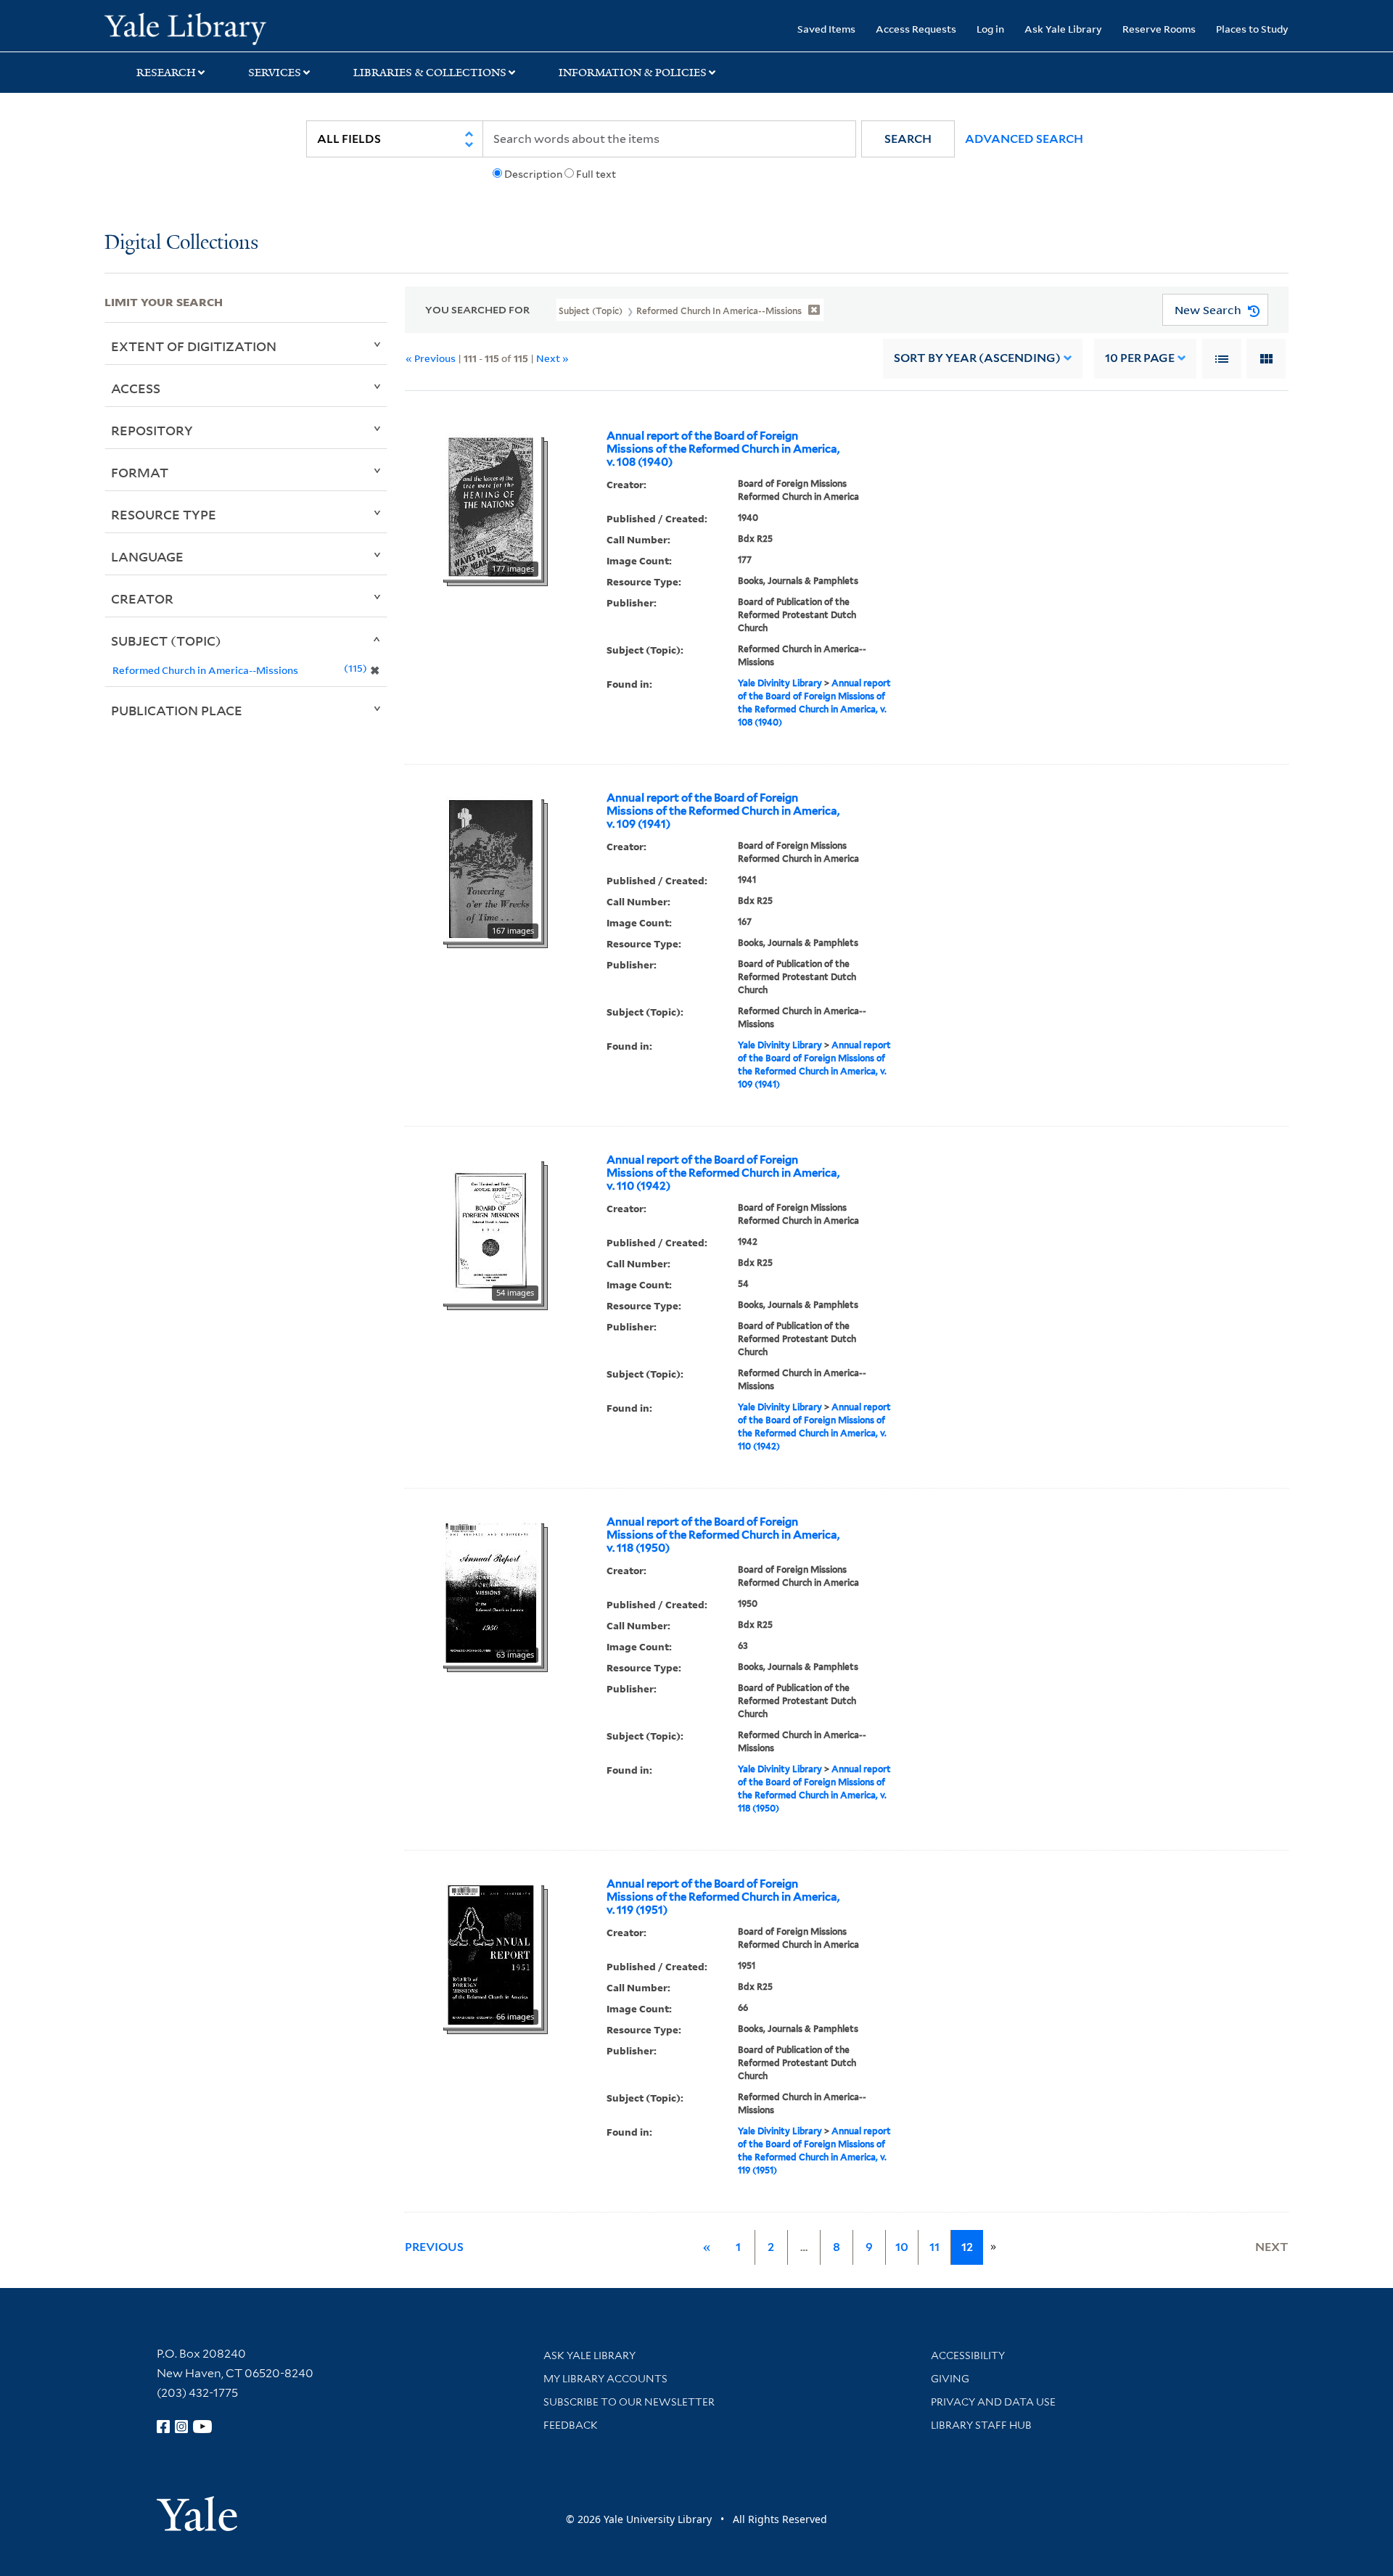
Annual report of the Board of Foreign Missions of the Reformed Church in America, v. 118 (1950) (723, 1535)
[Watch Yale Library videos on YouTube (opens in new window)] (202, 2427)
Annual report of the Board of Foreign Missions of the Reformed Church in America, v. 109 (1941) (723, 811)
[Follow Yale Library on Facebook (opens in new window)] (163, 2427)
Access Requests (916, 29)
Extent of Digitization (194, 346)
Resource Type (164, 514)
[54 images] (491, 1230)
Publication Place (177, 710)
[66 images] (491, 1954)
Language (147, 556)
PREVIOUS (434, 2247)
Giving (950, 2379)
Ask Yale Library (1063, 29)
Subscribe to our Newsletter (629, 2402)
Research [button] (166, 73)
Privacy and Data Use (993, 2402)
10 (1140, 358)
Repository (152, 430)
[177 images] (491, 506)
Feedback (571, 2425)
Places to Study (1252, 29)
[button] (908, 139)
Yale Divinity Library (780, 683)
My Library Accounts (605, 2379)
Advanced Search (1024, 139)
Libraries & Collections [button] (430, 73)
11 (934, 2247)
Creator (142, 598)
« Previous (431, 358)
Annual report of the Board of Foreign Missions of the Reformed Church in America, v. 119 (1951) (723, 1897)
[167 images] (491, 868)
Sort (977, 358)
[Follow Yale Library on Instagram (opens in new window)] (181, 2427)
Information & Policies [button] (633, 73)
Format (140, 472)
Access (136, 388)
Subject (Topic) (166, 641)
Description (533, 174)
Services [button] (275, 73)
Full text (596, 174)
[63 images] (491, 1592)
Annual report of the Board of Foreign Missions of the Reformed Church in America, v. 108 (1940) (723, 449)
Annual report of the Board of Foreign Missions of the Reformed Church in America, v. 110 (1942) (723, 1173)
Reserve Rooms (1159, 29)
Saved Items (826, 29)
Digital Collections (181, 243)
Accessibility (968, 2355)
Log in (990, 29)
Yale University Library (193, 28)
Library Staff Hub (981, 2425)
